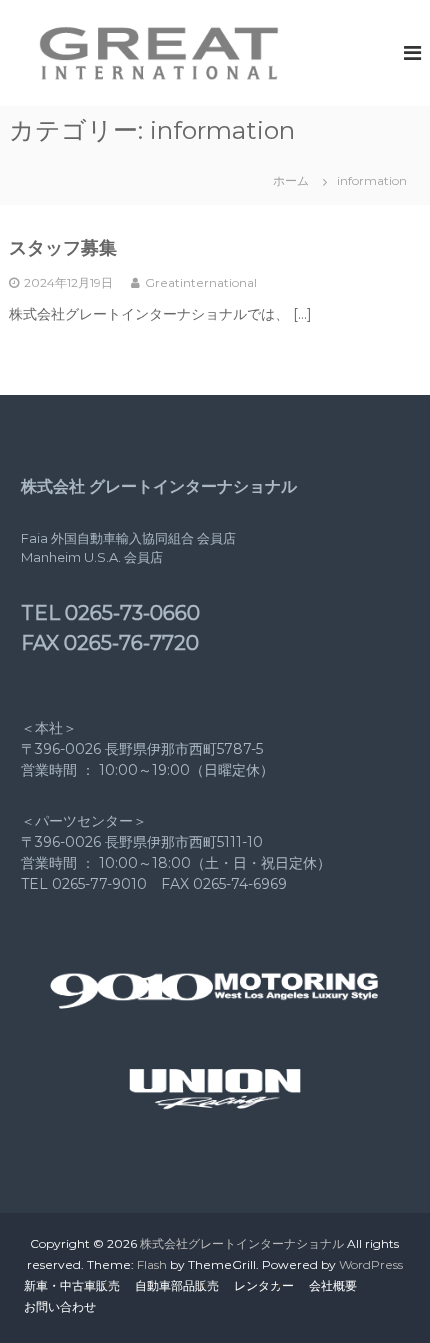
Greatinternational (201, 282)
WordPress (371, 1264)
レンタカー (264, 1285)
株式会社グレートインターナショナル (242, 1243)
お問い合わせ (60, 1306)
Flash (152, 1264)
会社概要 (333, 1285)
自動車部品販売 (177, 1285)
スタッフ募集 (63, 248)
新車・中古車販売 (72, 1285)
